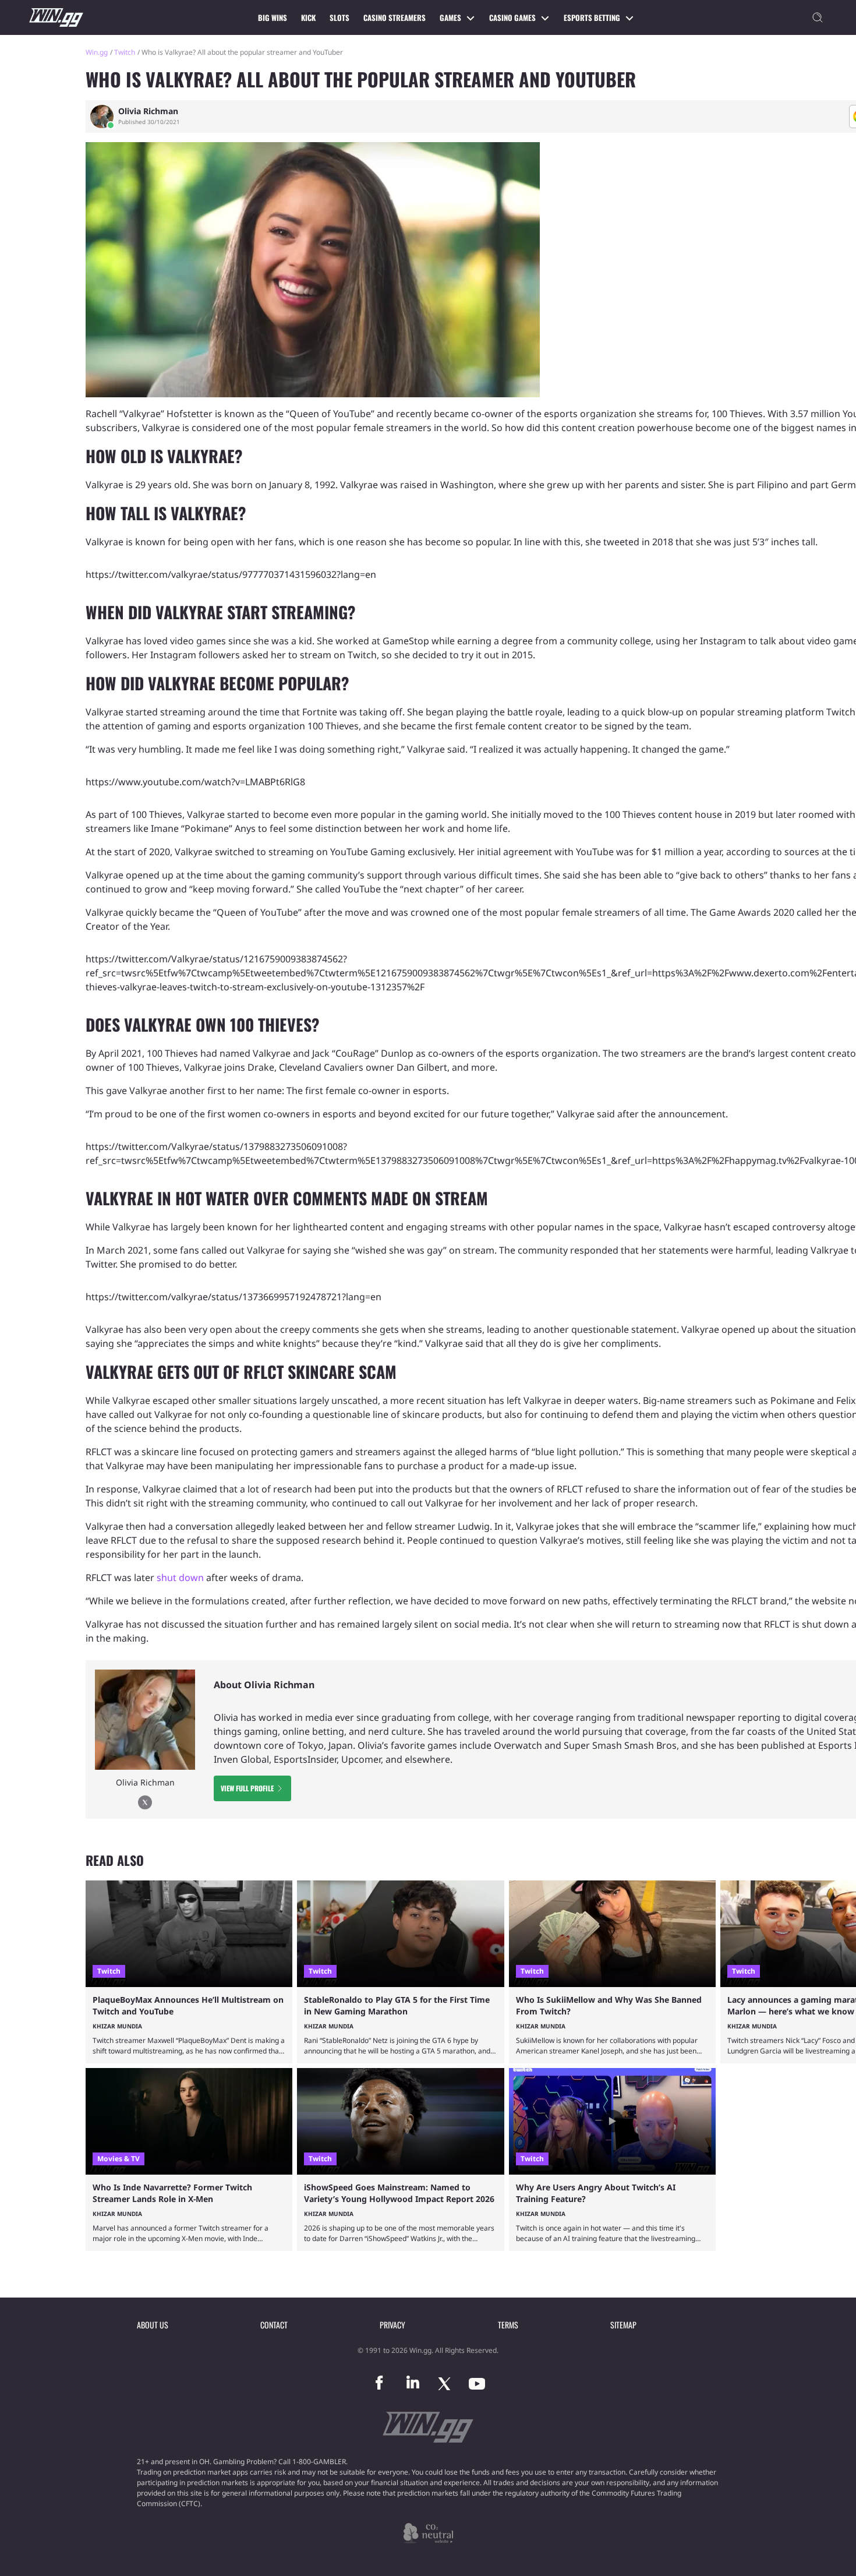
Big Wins (273, 17)
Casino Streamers (395, 17)
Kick (308, 17)
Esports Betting (592, 17)
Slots (339, 17)
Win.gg (97, 52)
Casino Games (512, 17)
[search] (818, 17)
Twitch (125, 52)
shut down (180, 1578)
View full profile (247, 1788)
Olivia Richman (148, 111)
